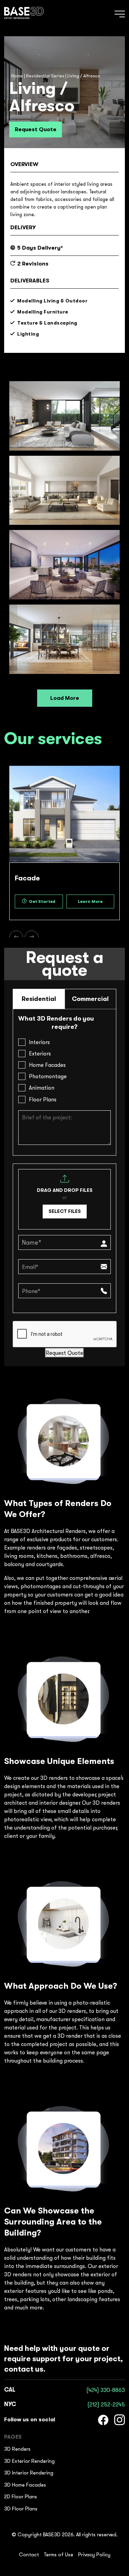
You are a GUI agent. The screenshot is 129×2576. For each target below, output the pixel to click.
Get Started (42, 901)
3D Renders (17, 2449)
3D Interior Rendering (29, 2473)
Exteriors (40, 1053)
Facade (27, 878)
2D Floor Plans (21, 2496)
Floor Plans (43, 1099)
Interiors (39, 1042)
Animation (42, 1088)
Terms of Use (58, 2555)
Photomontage (48, 1076)
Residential (39, 999)
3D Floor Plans (21, 2509)
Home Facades (47, 1065)
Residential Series (45, 76)
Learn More (90, 901)
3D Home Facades (25, 2485)
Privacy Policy (94, 2555)
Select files (65, 1211)
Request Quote (36, 129)
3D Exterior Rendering (29, 2461)
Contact (29, 2555)
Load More (65, 698)
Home (17, 76)
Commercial (90, 999)
